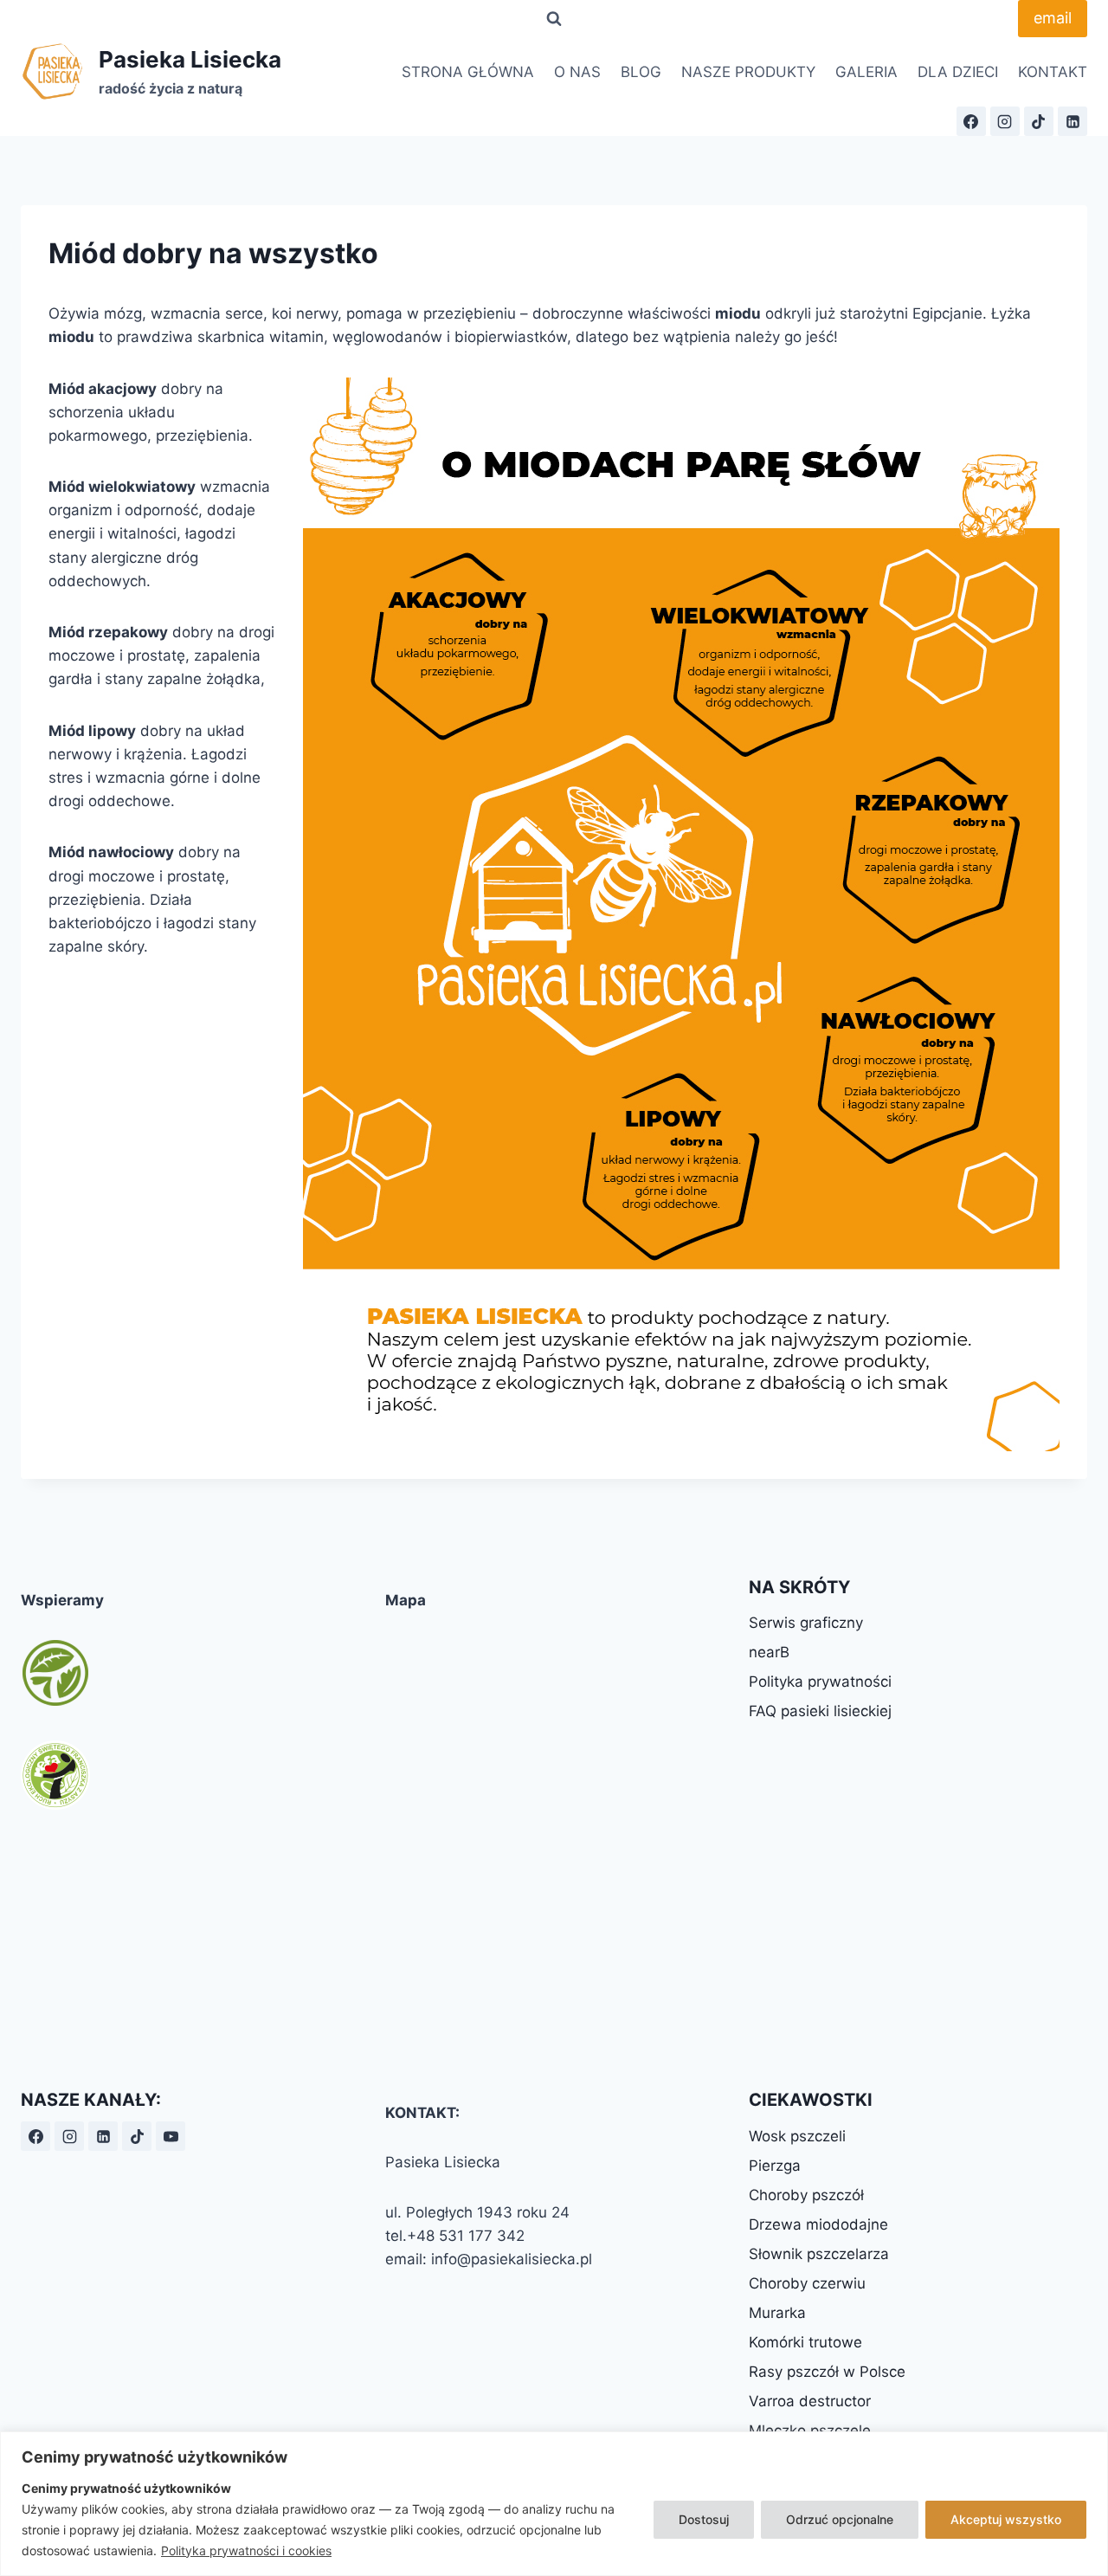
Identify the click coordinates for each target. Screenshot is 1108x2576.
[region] (554, 2504)
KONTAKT (1053, 72)
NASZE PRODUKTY (748, 72)
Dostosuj (704, 2519)
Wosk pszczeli (797, 2136)
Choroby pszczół (806, 2195)
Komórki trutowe (805, 2342)
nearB (769, 1652)
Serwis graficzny (806, 1623)
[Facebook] (971, 121)
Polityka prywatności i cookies (246, 2550)
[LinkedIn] (1073, 121)
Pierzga (775, 2166)
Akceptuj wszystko (1006, 2519)
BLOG (641, 72)
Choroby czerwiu (807, 2283)
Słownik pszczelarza (819, 2254)
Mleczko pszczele (810, 2431)
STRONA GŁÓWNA (468, 72)
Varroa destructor (810, 2401)
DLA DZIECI (958, 72)
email (1053, 18)
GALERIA (866, 72)
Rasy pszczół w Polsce (827, 2372)
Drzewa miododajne (818, 2224)
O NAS (577, 72)
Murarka (777, 2313)
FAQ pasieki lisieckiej (820, 1711)
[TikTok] (1039, 121)
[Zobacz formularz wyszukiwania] (554, 19)
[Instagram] (1005, 121)
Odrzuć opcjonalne (840, 2519)
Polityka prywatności (820, 1682)
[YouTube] (171, 2136)
